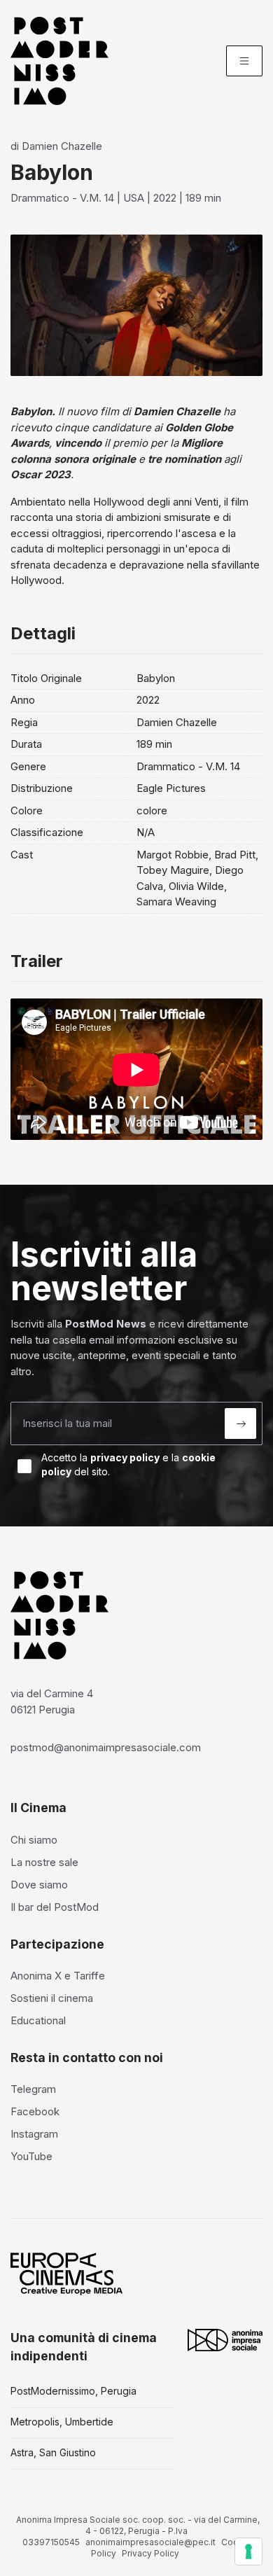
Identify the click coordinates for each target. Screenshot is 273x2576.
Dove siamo (39, 1885)
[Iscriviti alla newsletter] (240, 1423)
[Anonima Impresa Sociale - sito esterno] (225, 2340)
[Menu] (244, 61)
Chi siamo (34, 1840)
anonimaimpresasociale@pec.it (150, 2542)
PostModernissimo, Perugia (73, 2391)
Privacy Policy (150, 2553)
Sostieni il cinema (52, 1998)
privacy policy (125, 1457)
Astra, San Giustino (53, 2452)
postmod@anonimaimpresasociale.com (106, 1747)
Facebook (35, 2111)
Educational (38, 2020)
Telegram (33, 2089)
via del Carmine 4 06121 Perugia (52, 1701)
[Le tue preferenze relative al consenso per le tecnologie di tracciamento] (248, 2551)
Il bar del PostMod (55, 1907)
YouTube (31, 2156)
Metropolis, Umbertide (62, 2422)
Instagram (34, 2134)
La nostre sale (44, 1862)
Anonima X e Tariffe (58, 1976)
